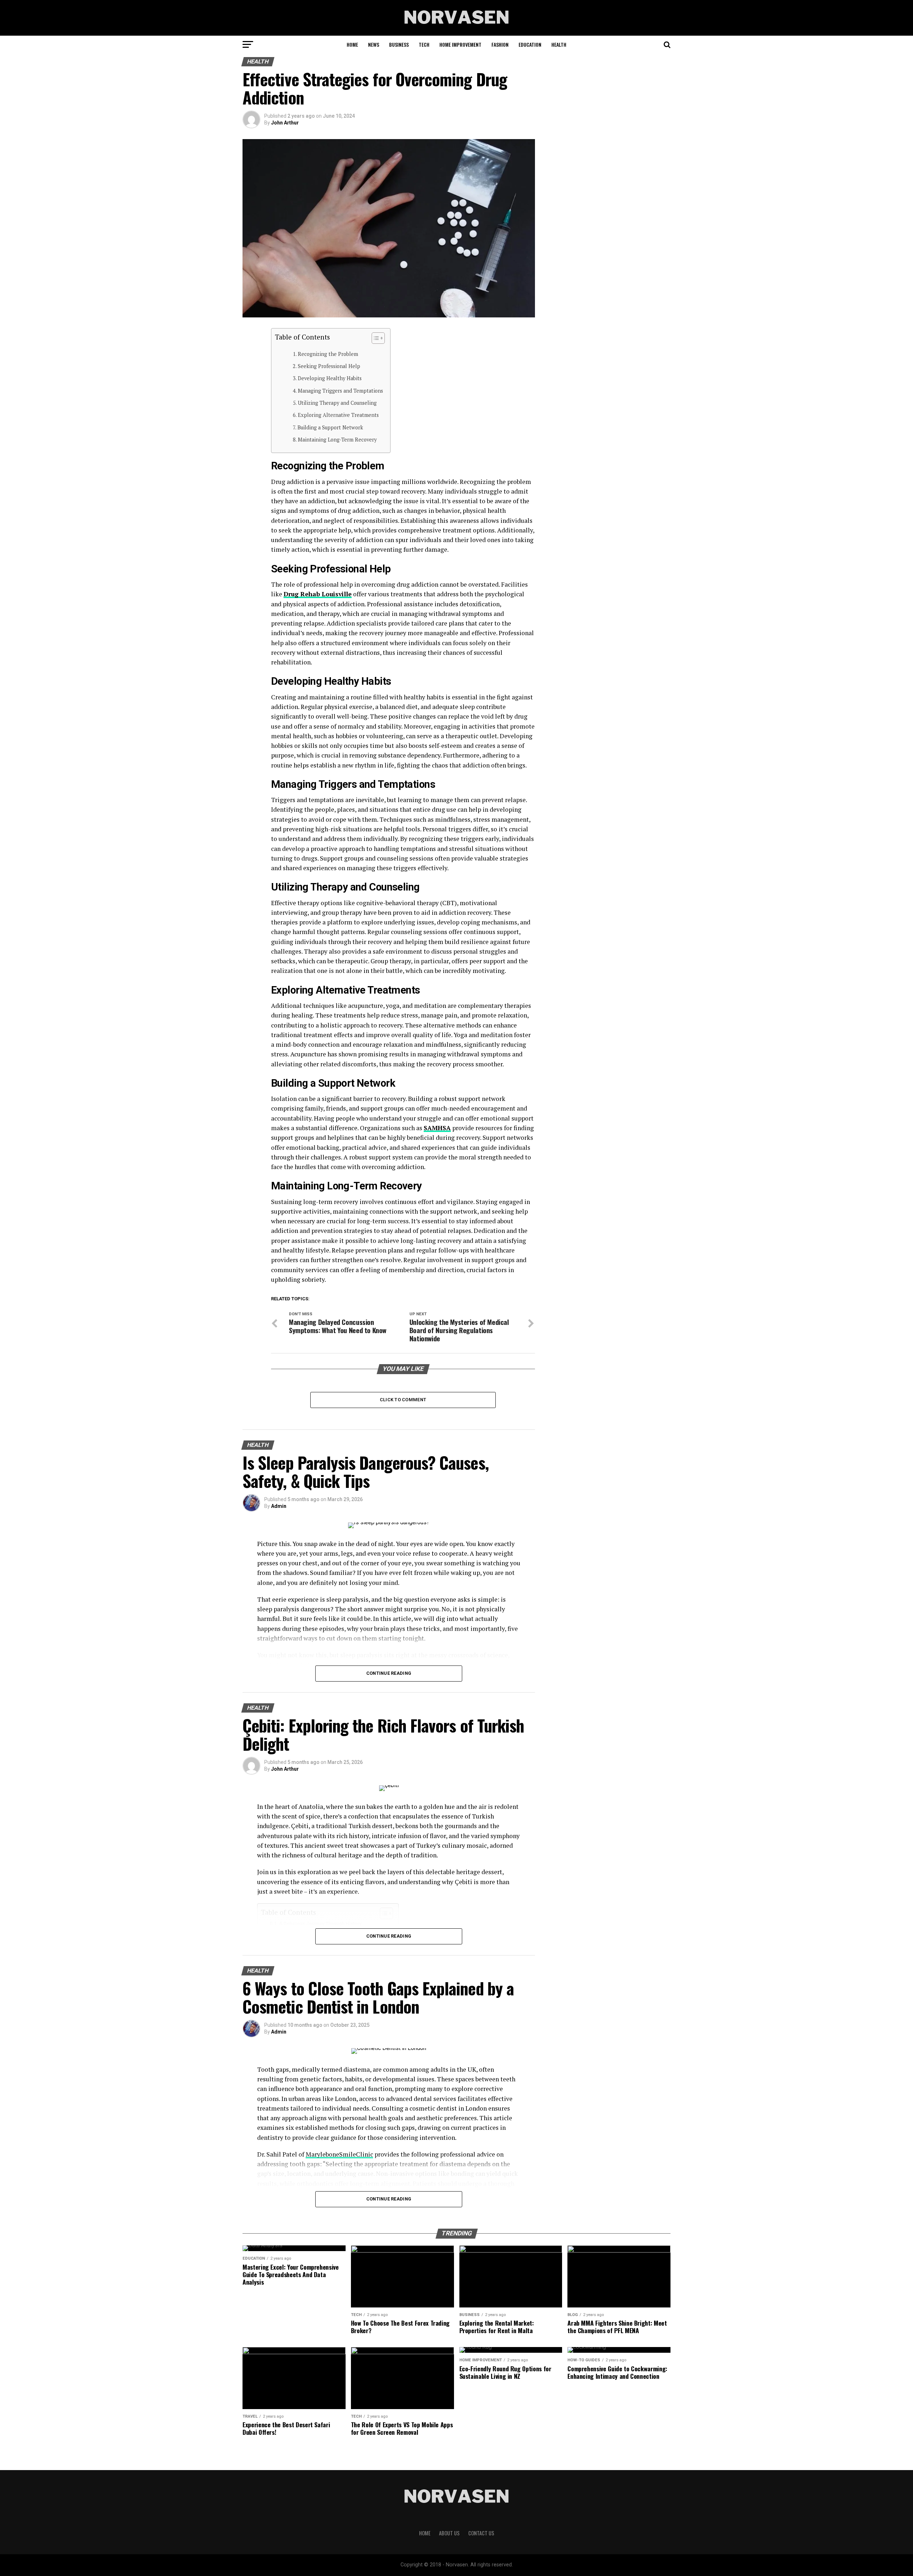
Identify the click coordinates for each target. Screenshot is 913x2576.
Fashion (500, 44)
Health (559, 44)
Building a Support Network (330, 427)
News (374, 44)
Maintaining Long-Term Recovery (337, 440)
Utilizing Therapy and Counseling (337, 403)
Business (399, 44)
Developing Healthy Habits (330, 378)
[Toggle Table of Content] (375, 338)
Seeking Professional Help (329, 366)
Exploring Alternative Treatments (338, 415)
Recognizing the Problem (328, 354)
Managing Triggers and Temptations (340, 391)
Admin (279, 1506)
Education (530, 44)
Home (352, 44)
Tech (424, 44)
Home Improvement (460, 44)
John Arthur (285, 123)
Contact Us (481, 2533)
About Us (449, 2533)
